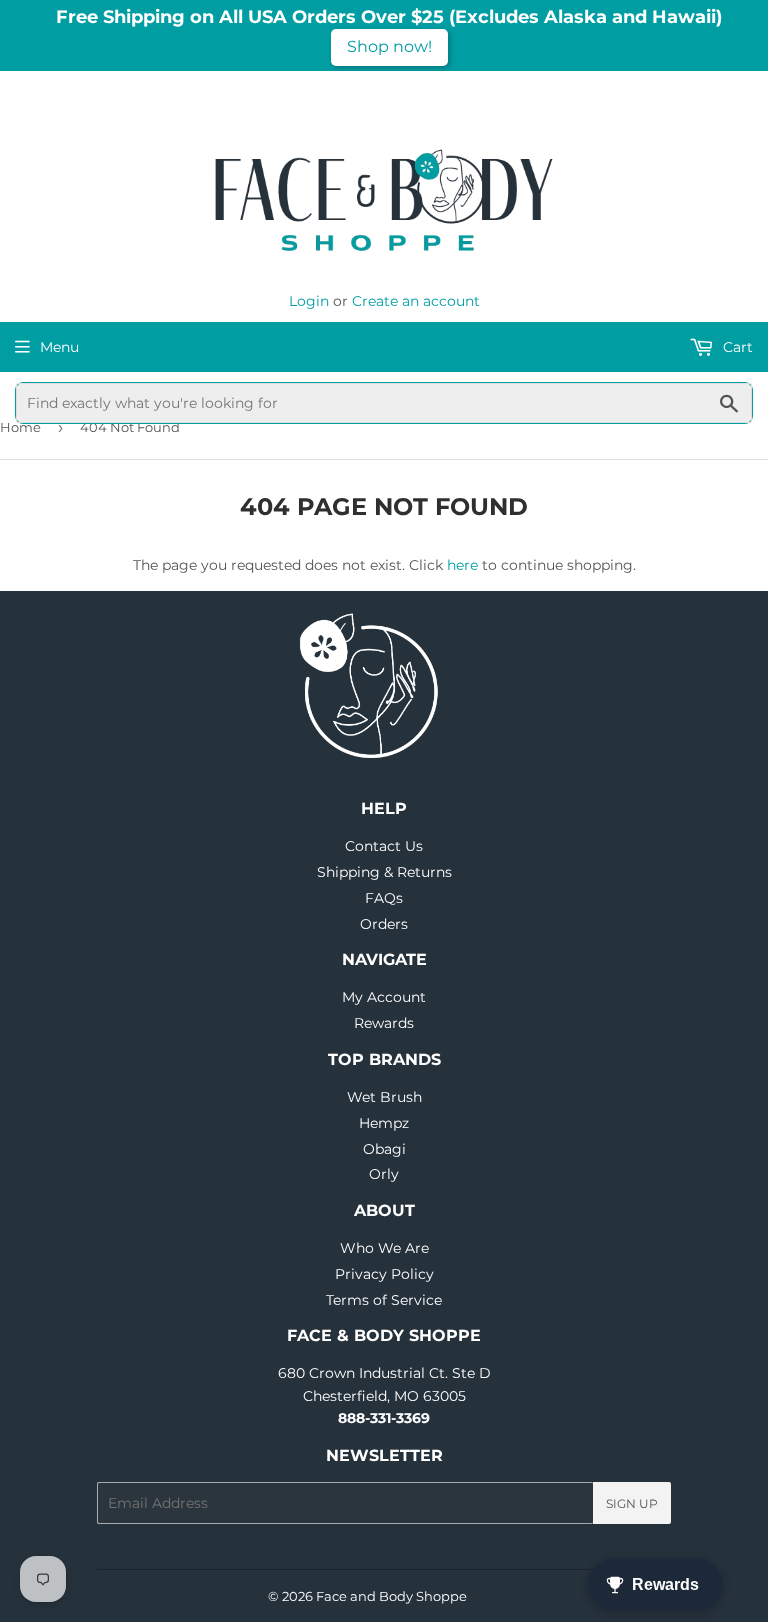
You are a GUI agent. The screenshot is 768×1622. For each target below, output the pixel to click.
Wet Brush (384, 1097)
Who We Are (384, 1248)
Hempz (384, 1123)
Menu (59, 347)
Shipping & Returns (384, 872)
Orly (384, 1174)
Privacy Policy (384, 1274)
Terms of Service (384, 1300)
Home (20, 427)
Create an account (416, 301)
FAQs (384, 898)
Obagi (384, 1149)
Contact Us (384, 846)
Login (309, 301)
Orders (384, 924)
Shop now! (389, 46)
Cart (736, 347)
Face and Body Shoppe (391, 1596)
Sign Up (632, 1503)
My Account (384, 997)
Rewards (384, 1023)
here (462, 565)
